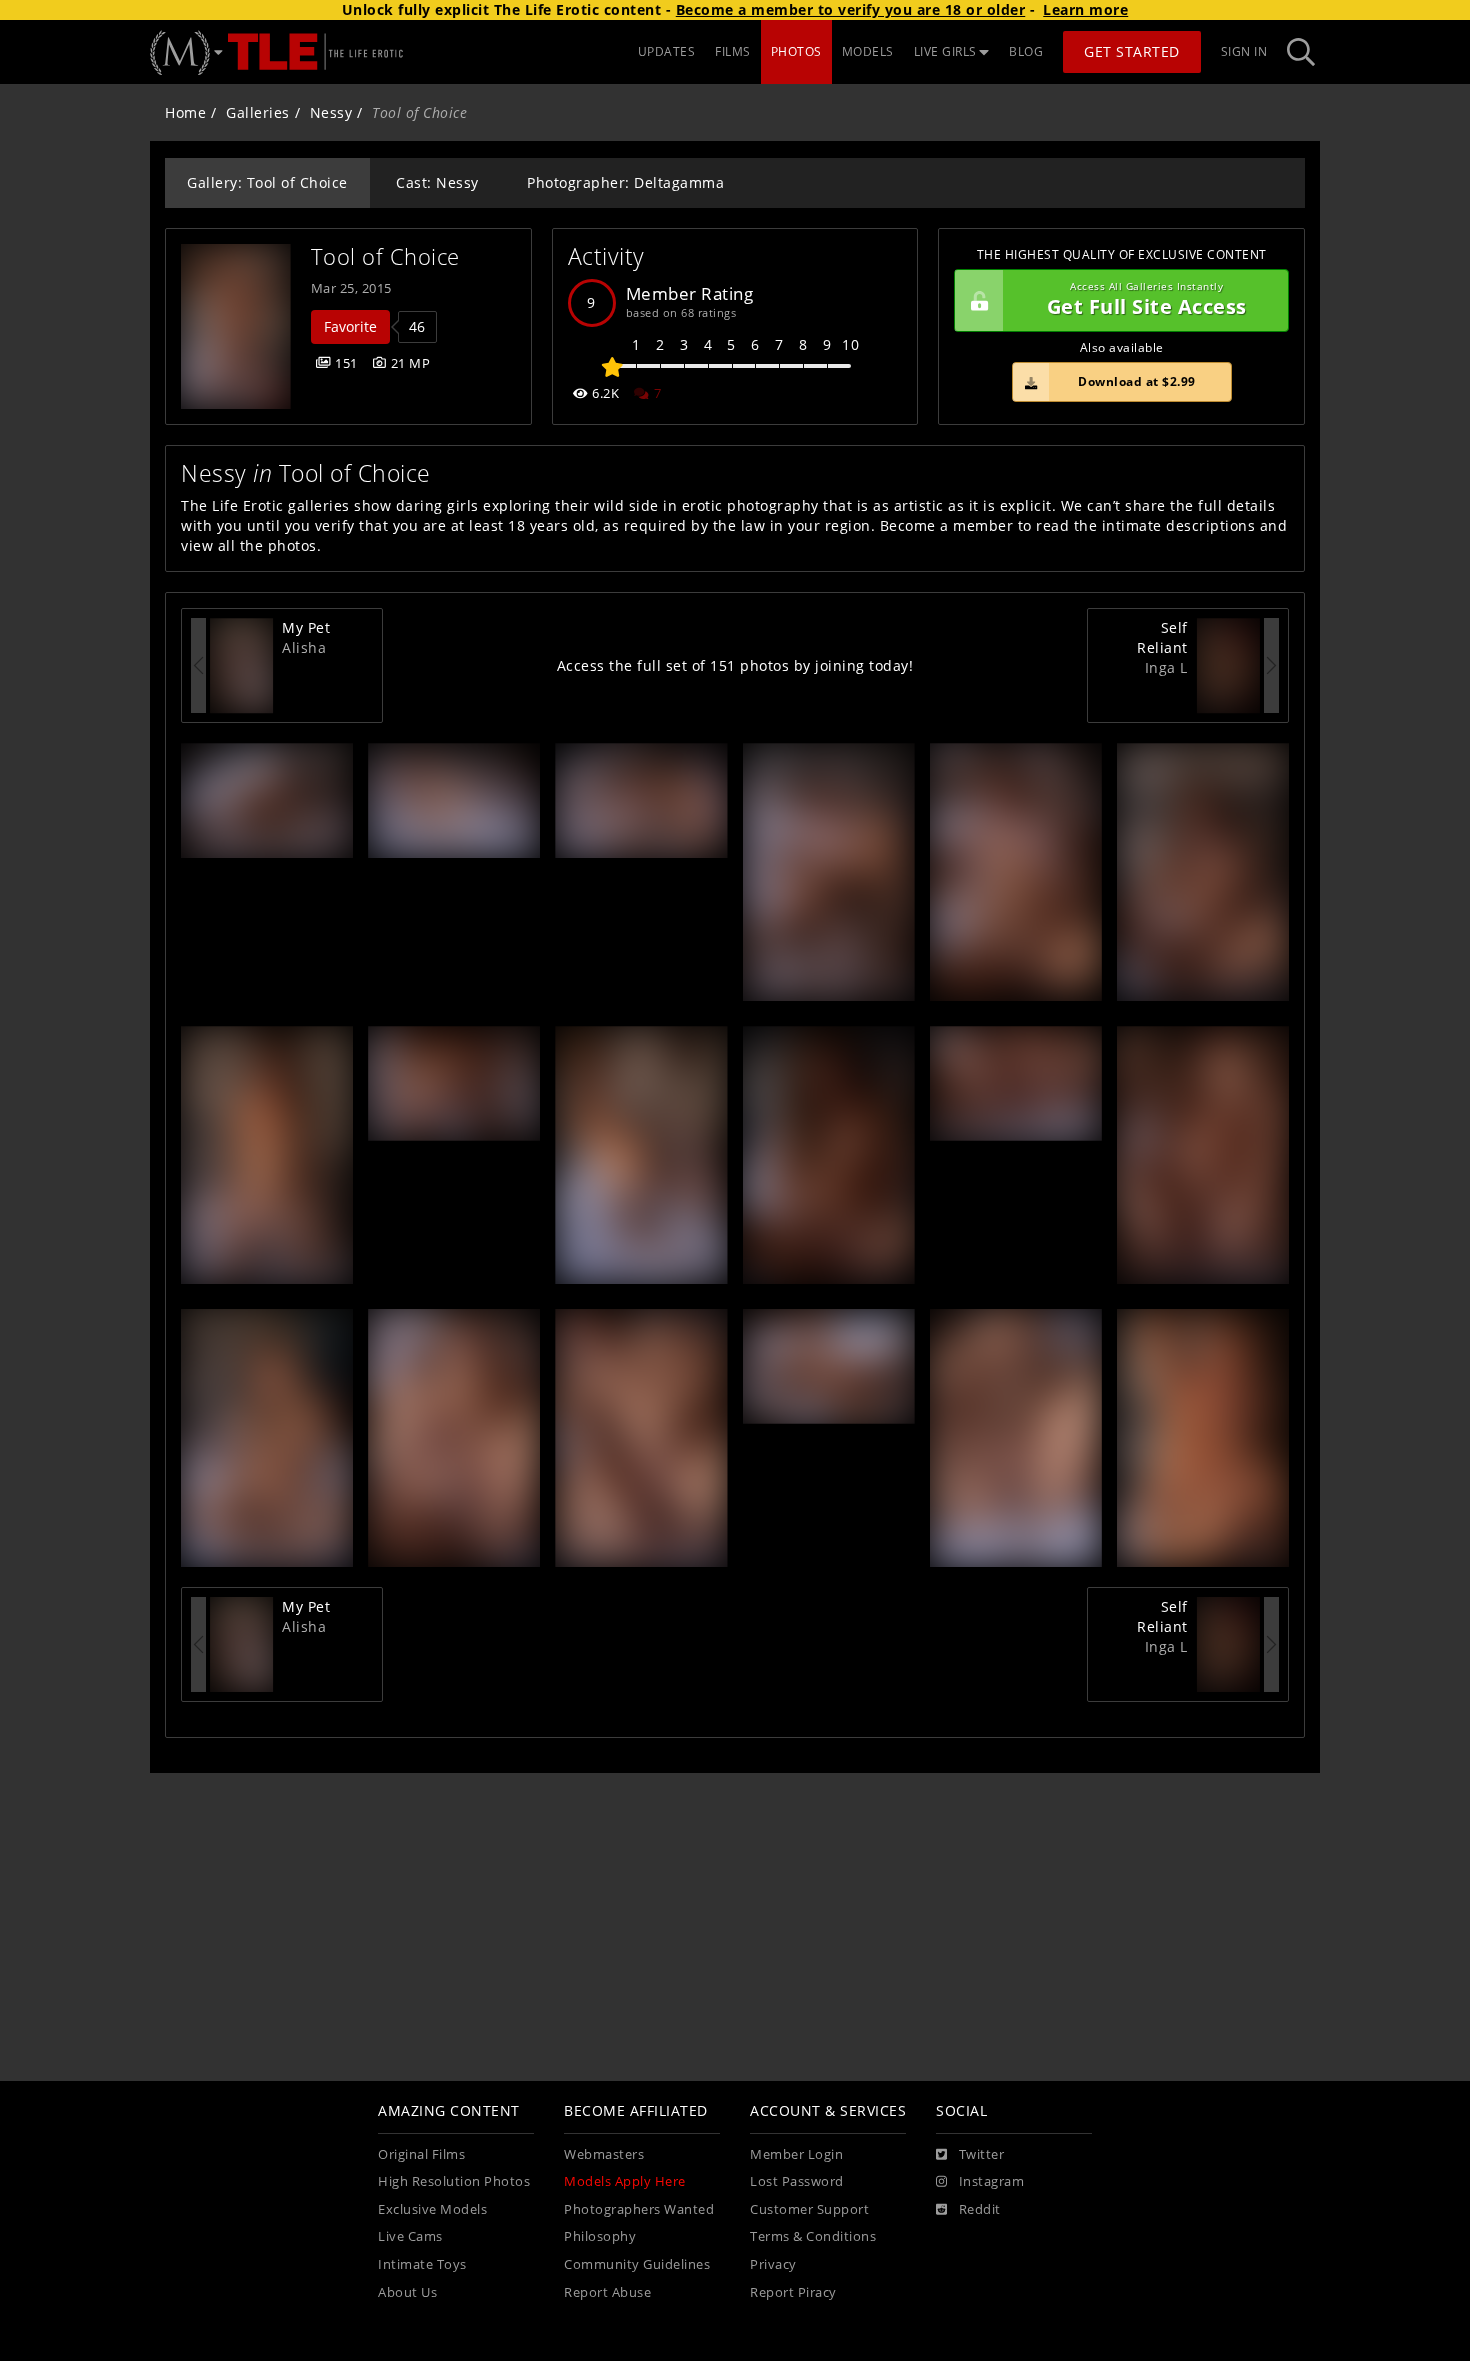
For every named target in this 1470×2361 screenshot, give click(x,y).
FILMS (733, 51)
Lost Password (797, 2181)
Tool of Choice (385, 256)
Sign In (1244, 51)
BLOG (1026, 51)
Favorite (350, 326)
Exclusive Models (432, 2209)
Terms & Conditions (813, 2236)
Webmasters (604, 2154)
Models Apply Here (625, 2181)
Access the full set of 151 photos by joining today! (735, 665)
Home (185, 112)
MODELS (868, 51)
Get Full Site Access (1147, 300)
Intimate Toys (422, 2264)
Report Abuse (607, 2292)
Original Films (421, 2154)
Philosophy (600, 2236)
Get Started (1132, 51)
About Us (407, 2292)
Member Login (796, 2154)
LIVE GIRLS (945, 51)
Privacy (773, 2264)
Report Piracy (793, 2292)
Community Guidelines (637, 2264)
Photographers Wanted (639, 2209)
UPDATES (667, 51)
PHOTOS (796, 51)
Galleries (258, 112)
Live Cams (410, 2236)
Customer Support (809, 2209)
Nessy (331, 112)
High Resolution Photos (454, 2181)
